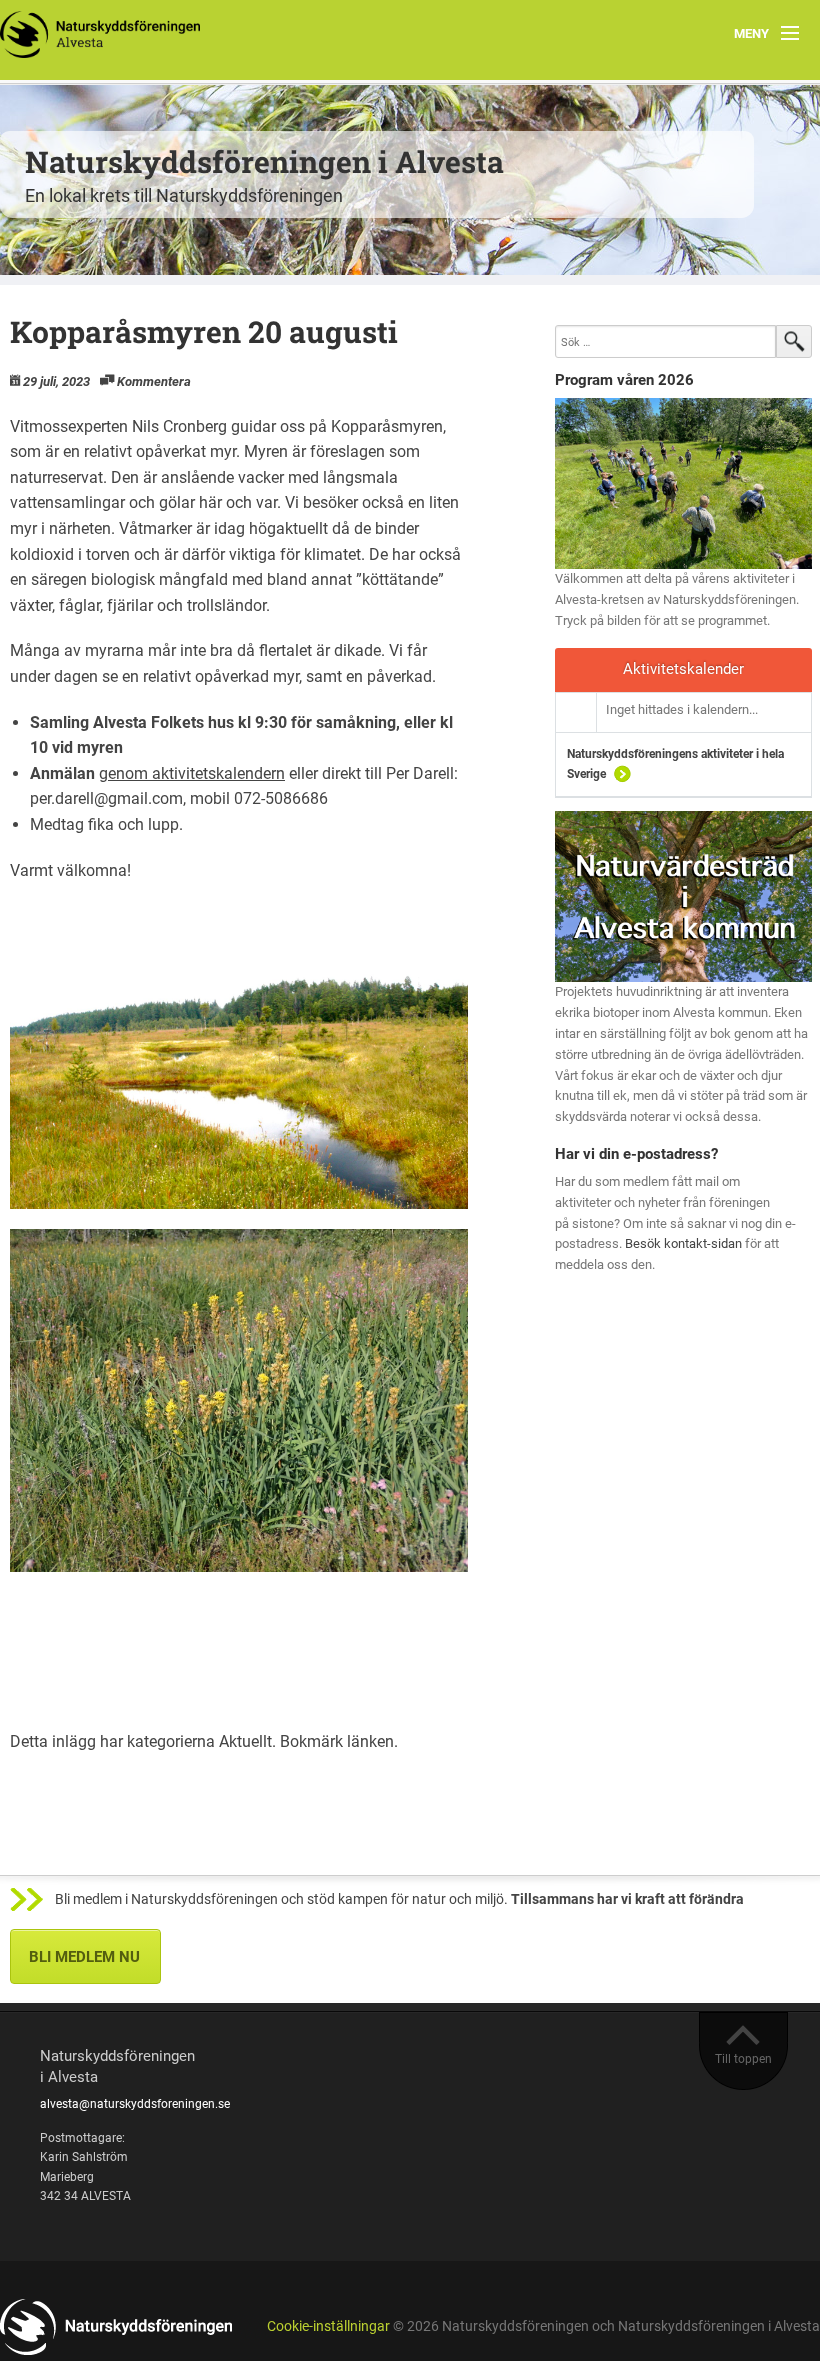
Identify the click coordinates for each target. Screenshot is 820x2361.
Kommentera (154, 381)
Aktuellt (245, 1741)
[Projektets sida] (683, 895)
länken (370, 1741)
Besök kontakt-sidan (683, 1243)
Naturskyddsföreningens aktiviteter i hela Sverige (675, 764)
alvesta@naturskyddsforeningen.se (135, 2104)
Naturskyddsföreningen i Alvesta (264, 161)
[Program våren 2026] (683, 483)
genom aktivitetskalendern (192, 773)
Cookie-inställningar (328, 2326)
